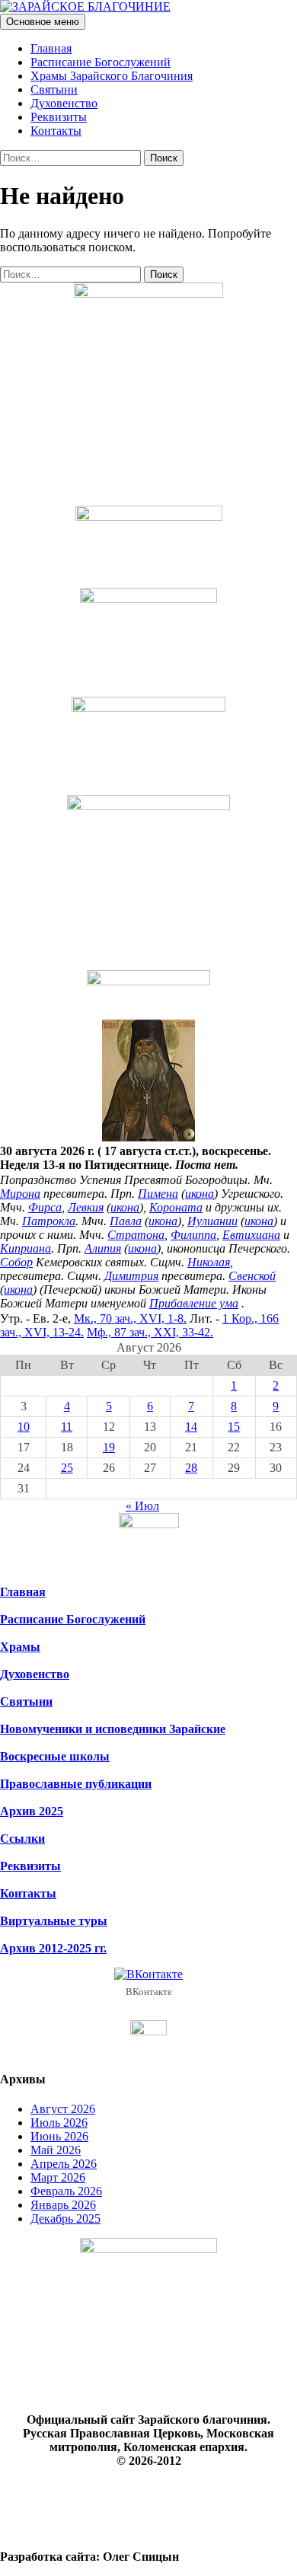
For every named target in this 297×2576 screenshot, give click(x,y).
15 (234, 1427)
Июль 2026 (59, 2123)
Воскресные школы (55, 1756)
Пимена (158, 1194)
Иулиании (212, 1221)
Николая (209, 1262)
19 (109, 1447)
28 (191, 1468)
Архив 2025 (32, 1811)
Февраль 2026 (66, 2191)
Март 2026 (58, 2177)
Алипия (103, 1248)
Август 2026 (63, 2109)
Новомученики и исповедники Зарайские (113, 1729)
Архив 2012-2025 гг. (53, 1948)
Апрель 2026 (64, 2164)
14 (191, 1427)
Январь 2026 (63, 2205)
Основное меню (43, 22)
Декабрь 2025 (65, 2218)
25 (67, 1468)
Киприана (26, 1248)
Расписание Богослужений (101, 62)
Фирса (45, 1207)
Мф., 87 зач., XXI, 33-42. (150, 1332)
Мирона (20, 1194)
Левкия (86, 1207)
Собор (16, 1262)
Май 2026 (56, 2150)
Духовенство (64, 103)
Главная (51, 48)
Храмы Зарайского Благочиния (112, 76)
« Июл (142, 1506)
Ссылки (22, 1839)
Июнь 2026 (59, 2136)
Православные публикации (76, 1784)
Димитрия (131, 1276)
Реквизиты (59, 117)
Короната (176, 1207)
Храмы (20, 1647)
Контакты (56, 131)
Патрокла (49, 1221)
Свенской (252, 1276)
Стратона (136, 1235)
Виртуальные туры (54, 1921)
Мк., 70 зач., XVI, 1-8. (130, 1318)
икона (200, 1194)
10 (24, 1427)
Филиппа (193, 1235)
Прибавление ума (194, 1303)
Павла (126, 1221)
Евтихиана (251, 1235)
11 (67, 1427)
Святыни (54, 89)
